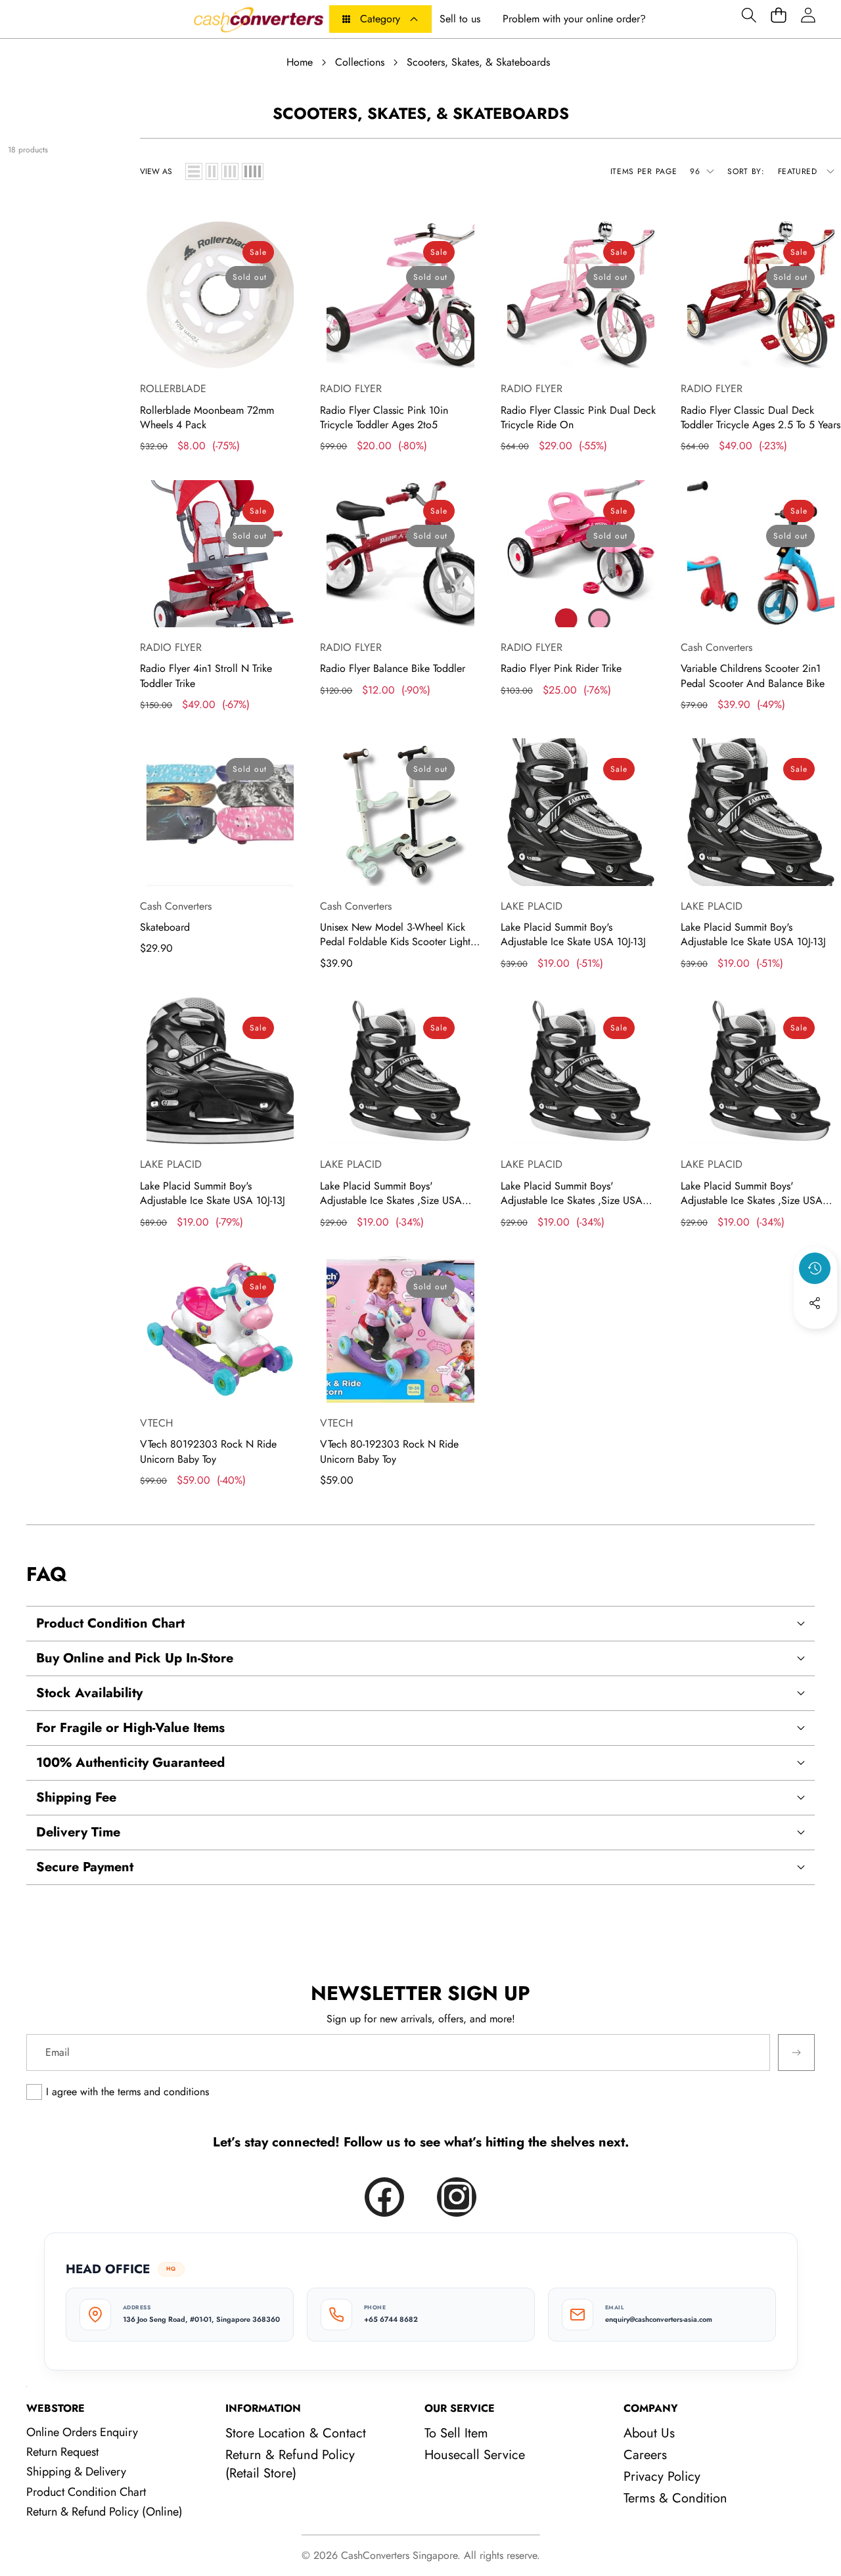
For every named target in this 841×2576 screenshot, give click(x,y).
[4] (253, 171)
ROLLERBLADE (173, 389)
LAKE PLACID (532, 906)
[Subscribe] (796, 2053)
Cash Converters (716, 647)
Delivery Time (78, 1832)
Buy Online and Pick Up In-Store (135, 1658)
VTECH (156, 1423)
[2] (212, 171)
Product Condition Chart (110, 1623)
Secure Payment (85, 1867)
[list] (194, 171)
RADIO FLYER (351, 389)
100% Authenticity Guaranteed (130, 1763)
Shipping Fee (76, 1797)
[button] (749, 15)
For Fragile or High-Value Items (130, 1728)
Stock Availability (89, 1693)
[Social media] (815, 1303)
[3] (230, 171)
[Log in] (808, 15)
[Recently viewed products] (815, 1268)
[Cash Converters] (258, 19)
